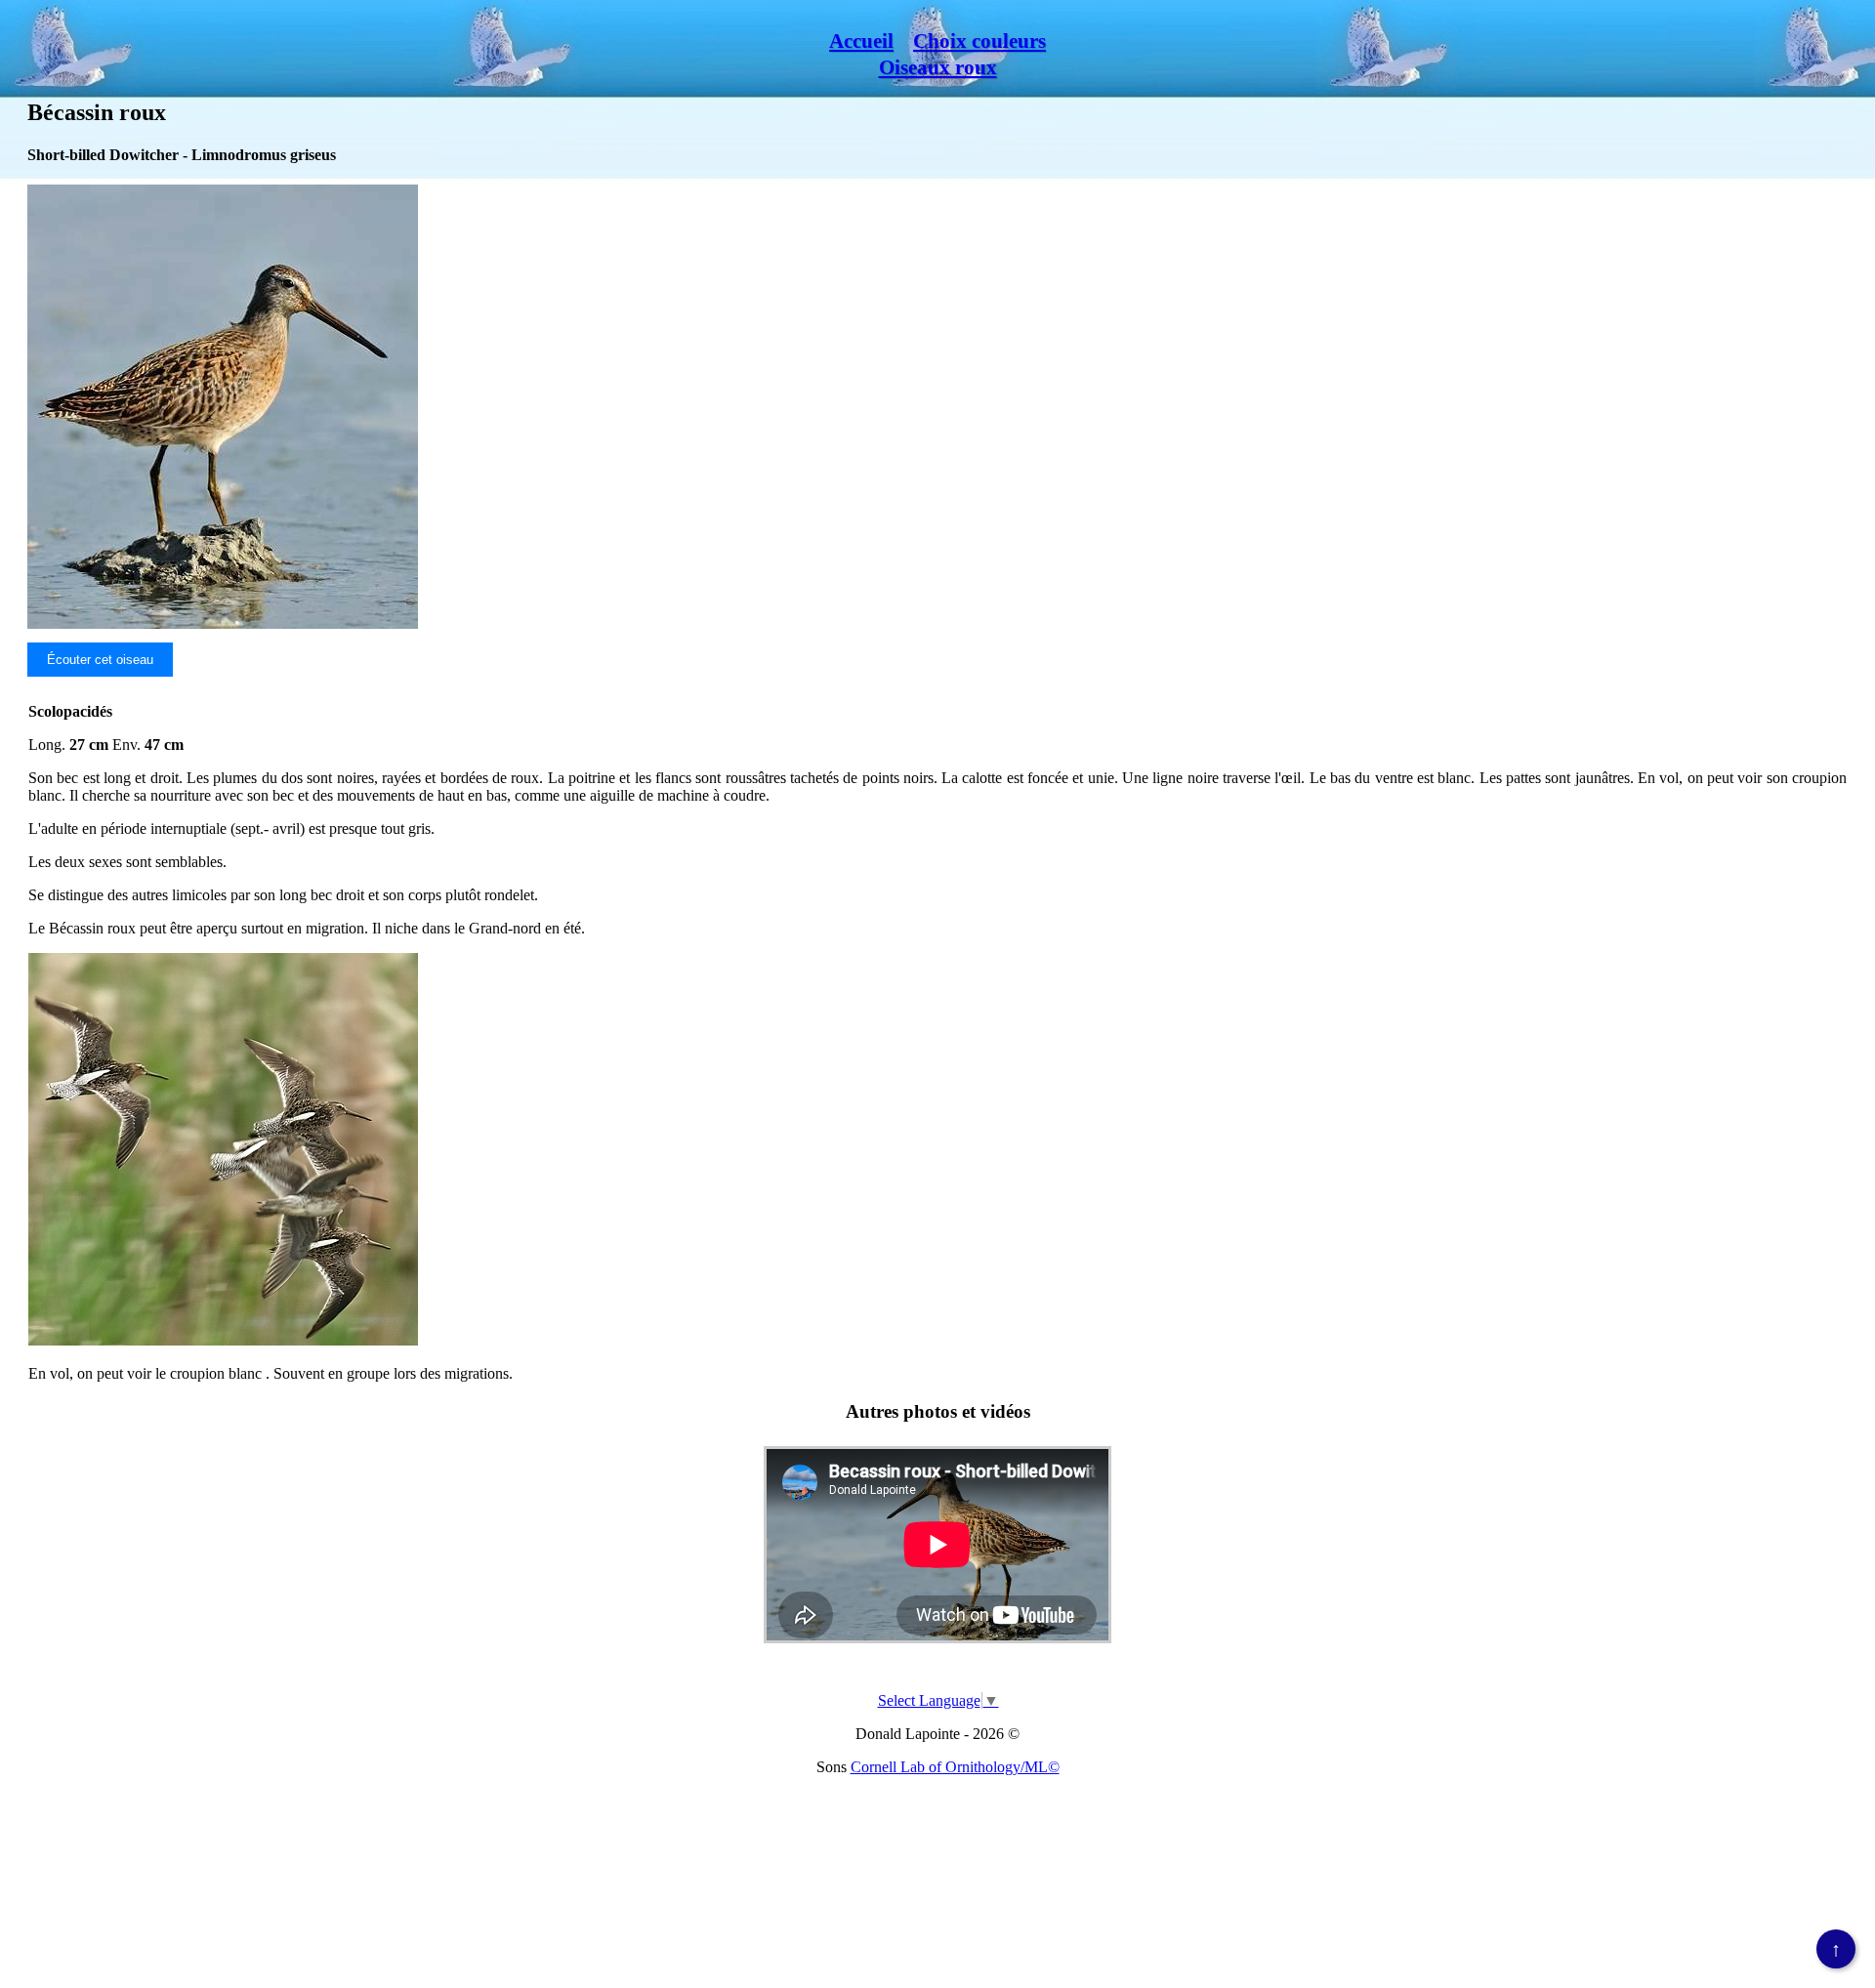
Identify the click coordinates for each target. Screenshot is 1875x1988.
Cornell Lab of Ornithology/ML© (955, 1767)
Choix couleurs (979, 41)
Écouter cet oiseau (100, 660)
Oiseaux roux (938, 67)
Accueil (861, 41)
